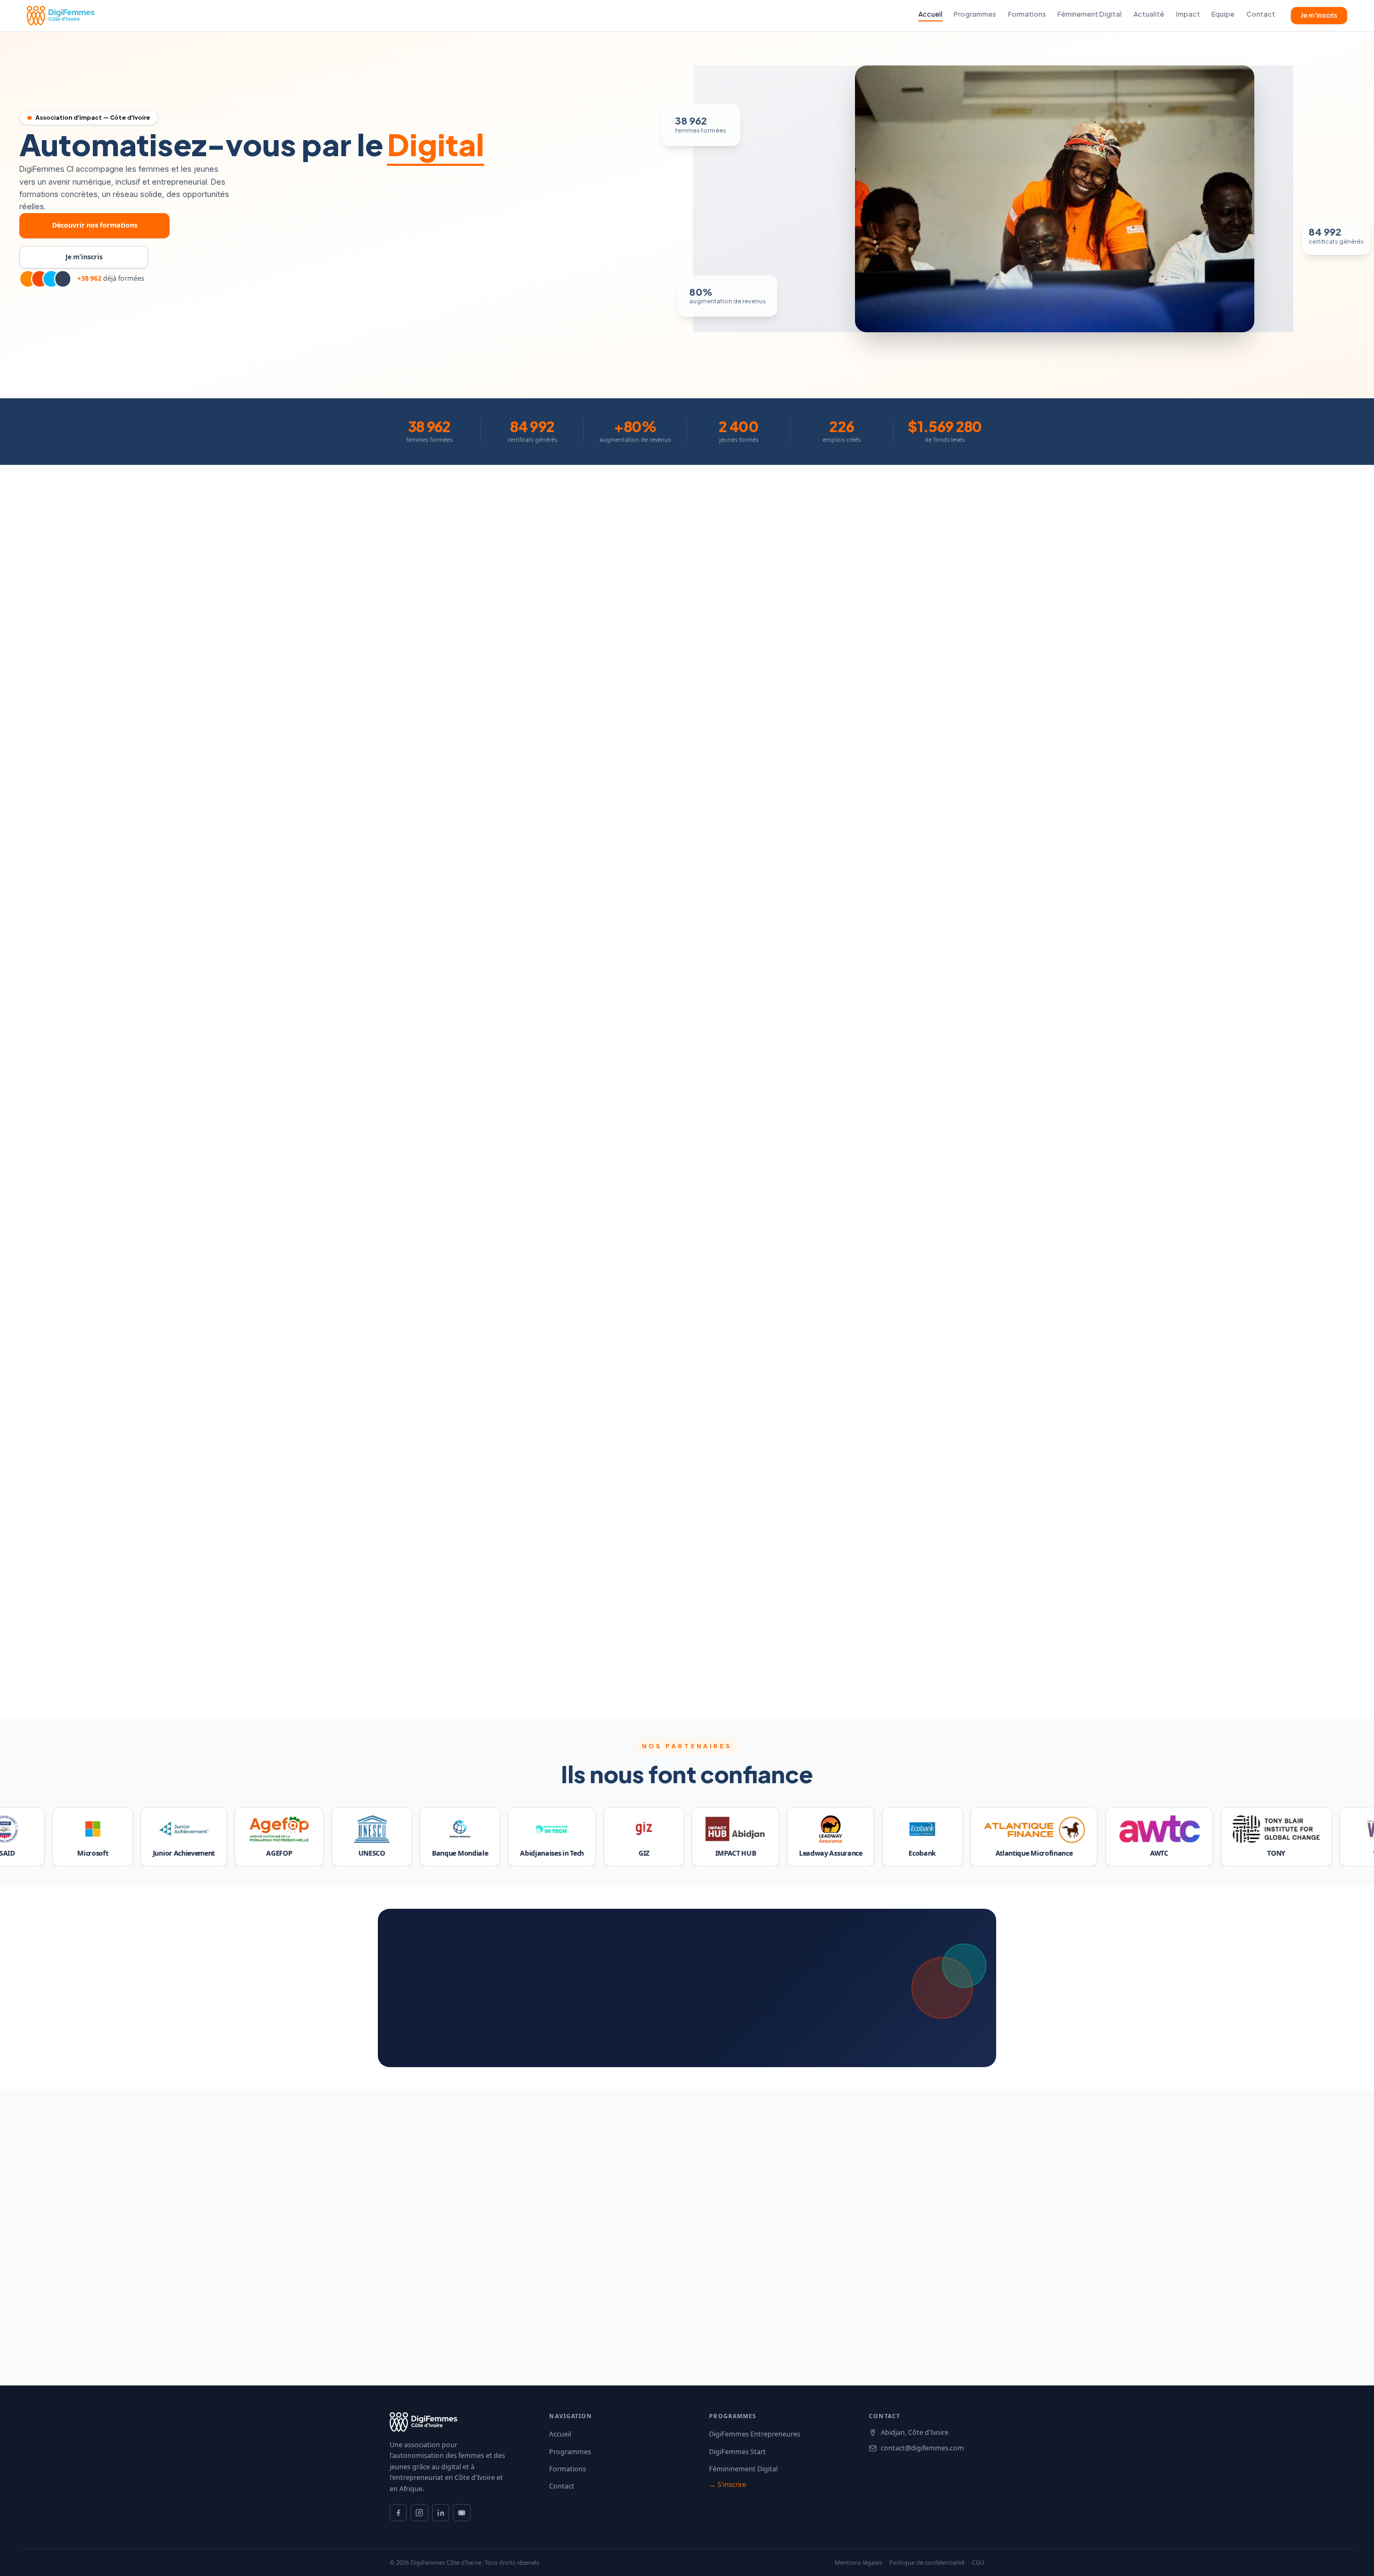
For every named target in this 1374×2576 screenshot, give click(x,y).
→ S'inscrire (728, 2484)
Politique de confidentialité (927, 2563)
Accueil (560, 2434)
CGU (978, 2563)
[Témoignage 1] (568, 1678)
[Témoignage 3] (588, 1678)
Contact (562, 2486)
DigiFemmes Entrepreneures (755, 2434)
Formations (568, 2469)
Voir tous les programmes (687, 906)
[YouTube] (462, 2513)
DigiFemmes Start (737, 2452)
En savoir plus (71, 851)
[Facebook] (398, 2513)
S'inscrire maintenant (742, 1367)
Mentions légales (858, 2563)
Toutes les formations (631, 1367)
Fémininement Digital (743, 2469)
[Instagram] (419, 2513)
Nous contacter (430, 2027)
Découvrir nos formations (95, 225)
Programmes (570, 2452)
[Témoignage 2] (576, 1678)
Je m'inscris (1319, 15)
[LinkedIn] (441, 2513)
